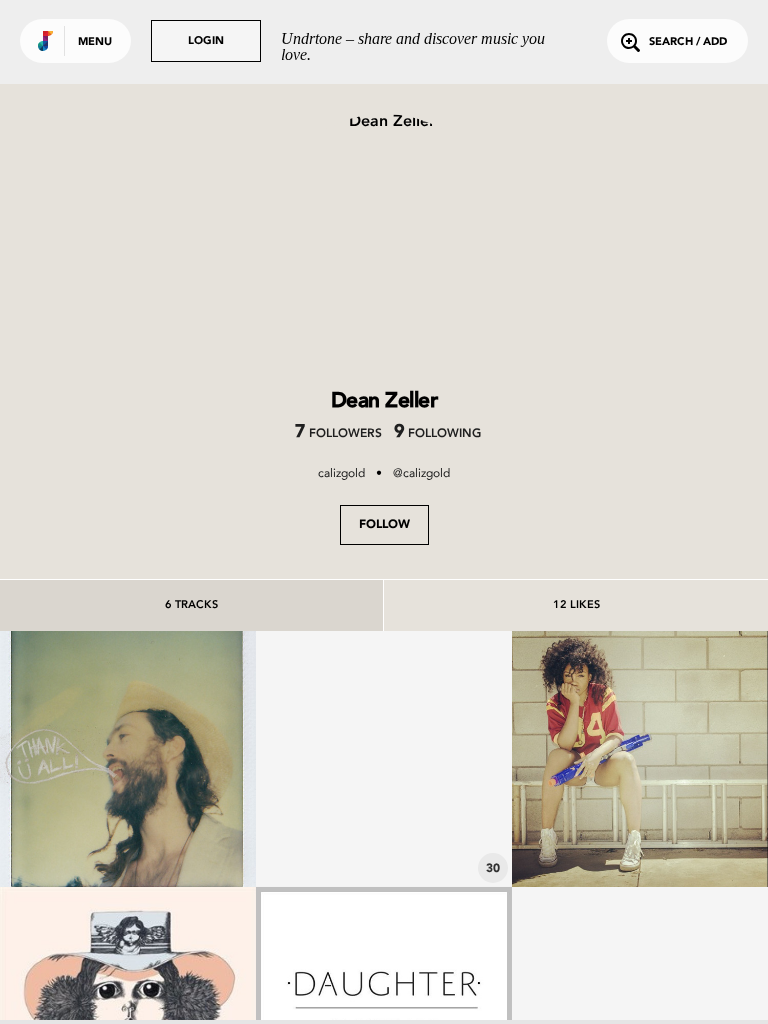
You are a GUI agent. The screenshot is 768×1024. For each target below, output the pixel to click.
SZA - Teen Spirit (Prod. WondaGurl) (639, 822)
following (437, 434)
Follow (384, 525)
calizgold (341, 473)
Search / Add (688, 42)
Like (74, 758)
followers (338, 434)
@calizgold (421, 473)
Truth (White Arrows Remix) (128, 822)
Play (127, 758)
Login (206, 41)
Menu (95, 42)
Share (181, 758)
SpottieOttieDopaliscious (383, 832)
